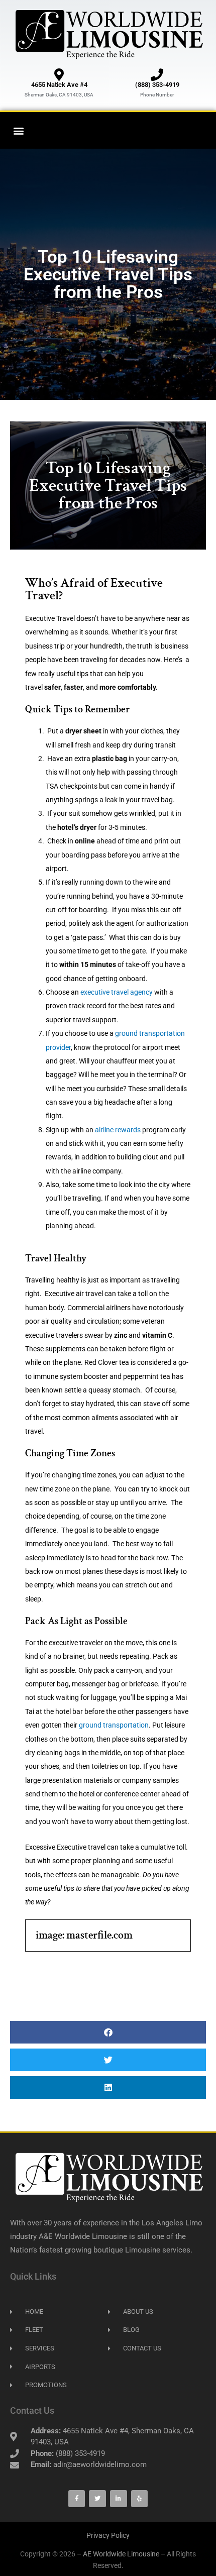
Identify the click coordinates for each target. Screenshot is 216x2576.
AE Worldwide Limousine (121, 2554)
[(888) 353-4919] (157, 75)
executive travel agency (117, 992)
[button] (18, 130)
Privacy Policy (108, 2535)
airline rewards (118, 1130)
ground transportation (114, 1725)
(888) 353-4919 (157, 85)
